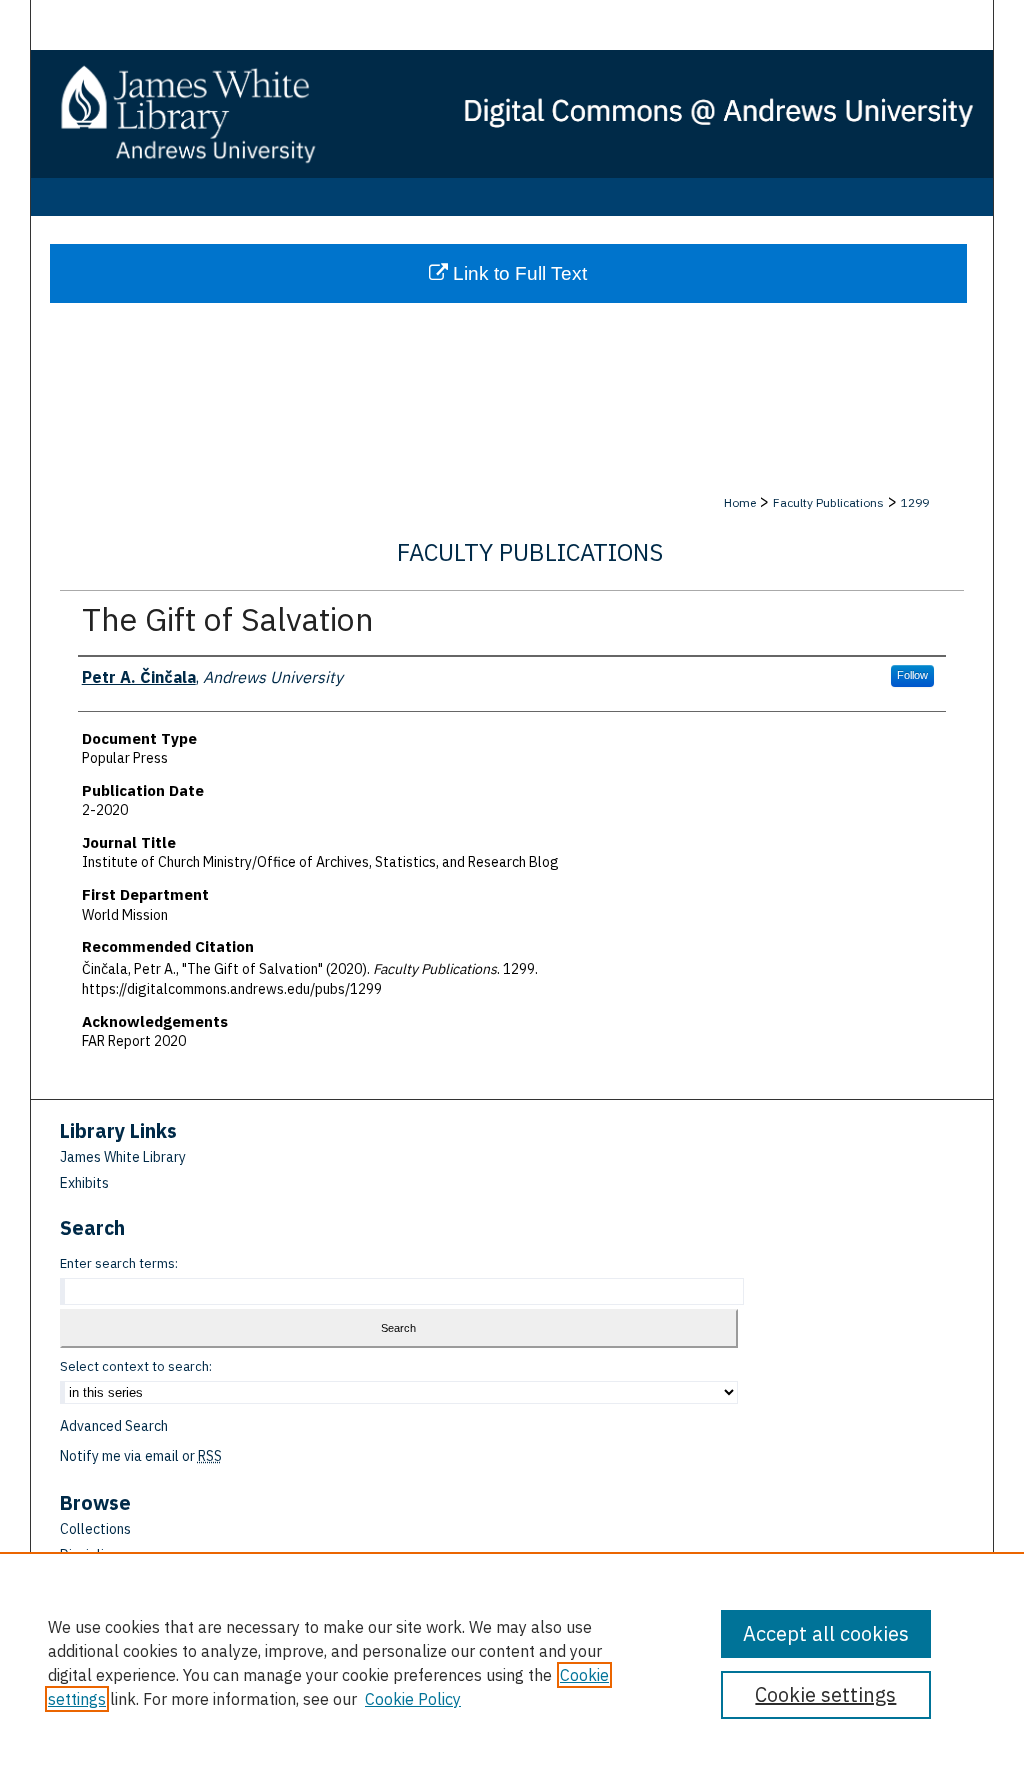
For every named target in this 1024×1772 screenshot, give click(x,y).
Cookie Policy (413, 1699)
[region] (512, 1662)
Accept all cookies (826, 1633)
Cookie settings (825, 1694)
